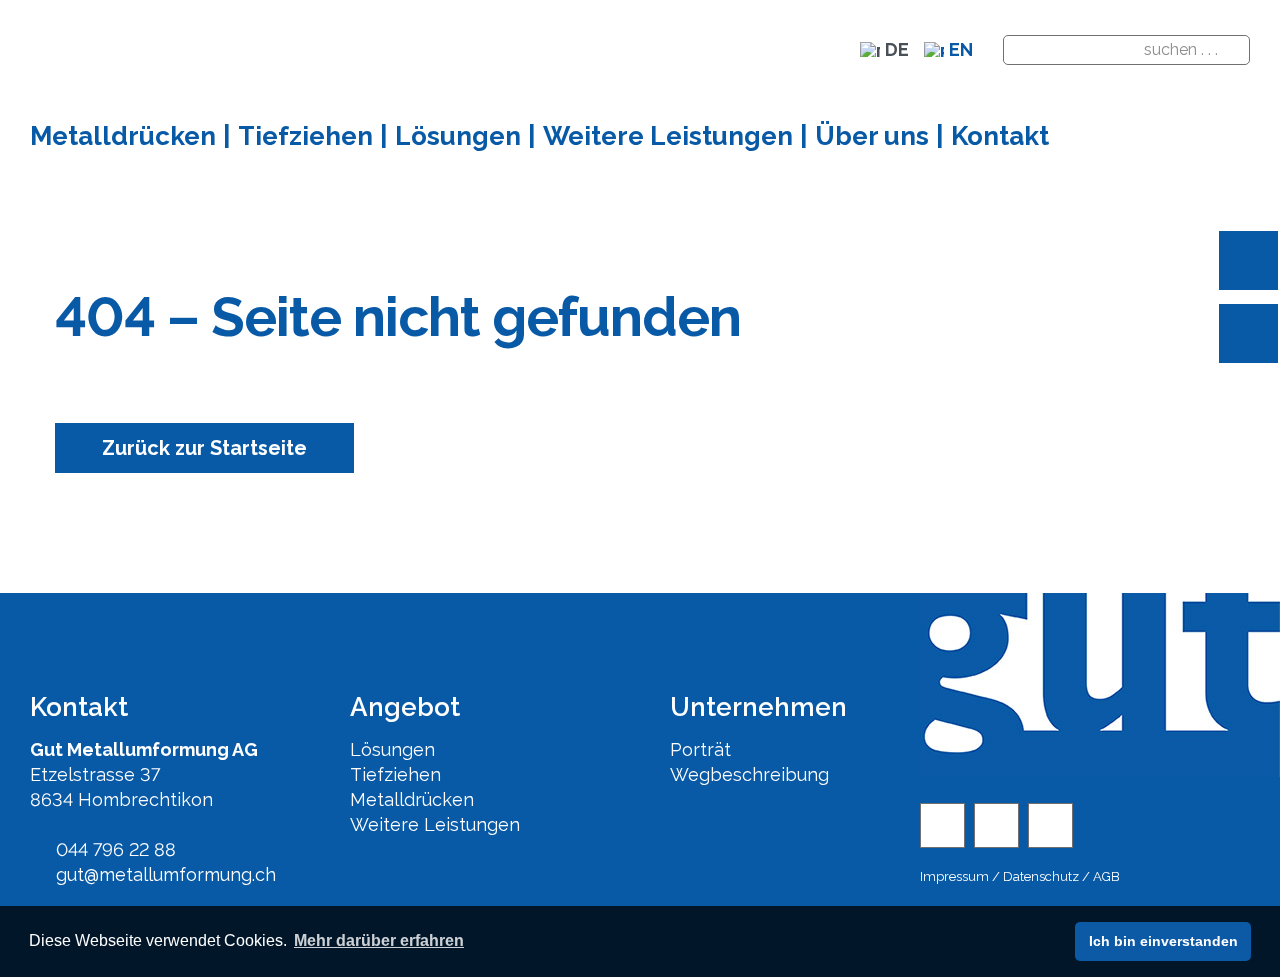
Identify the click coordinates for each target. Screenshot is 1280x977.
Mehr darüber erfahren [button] (379, 940)
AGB (1106, 876)
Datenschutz (1041, 876)
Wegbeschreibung (749, 774)
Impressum (954, 876)
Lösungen (392, 749)
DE (897, 49)
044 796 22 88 (113, 849)
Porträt (700, 749)
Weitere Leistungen (435, 824)
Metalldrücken (412, 799)
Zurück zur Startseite (204, 448)
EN (961, 49)
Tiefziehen (395, 774)
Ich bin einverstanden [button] (1163, 941)
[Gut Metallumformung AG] (1050, 825)
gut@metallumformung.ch (163, 874)
